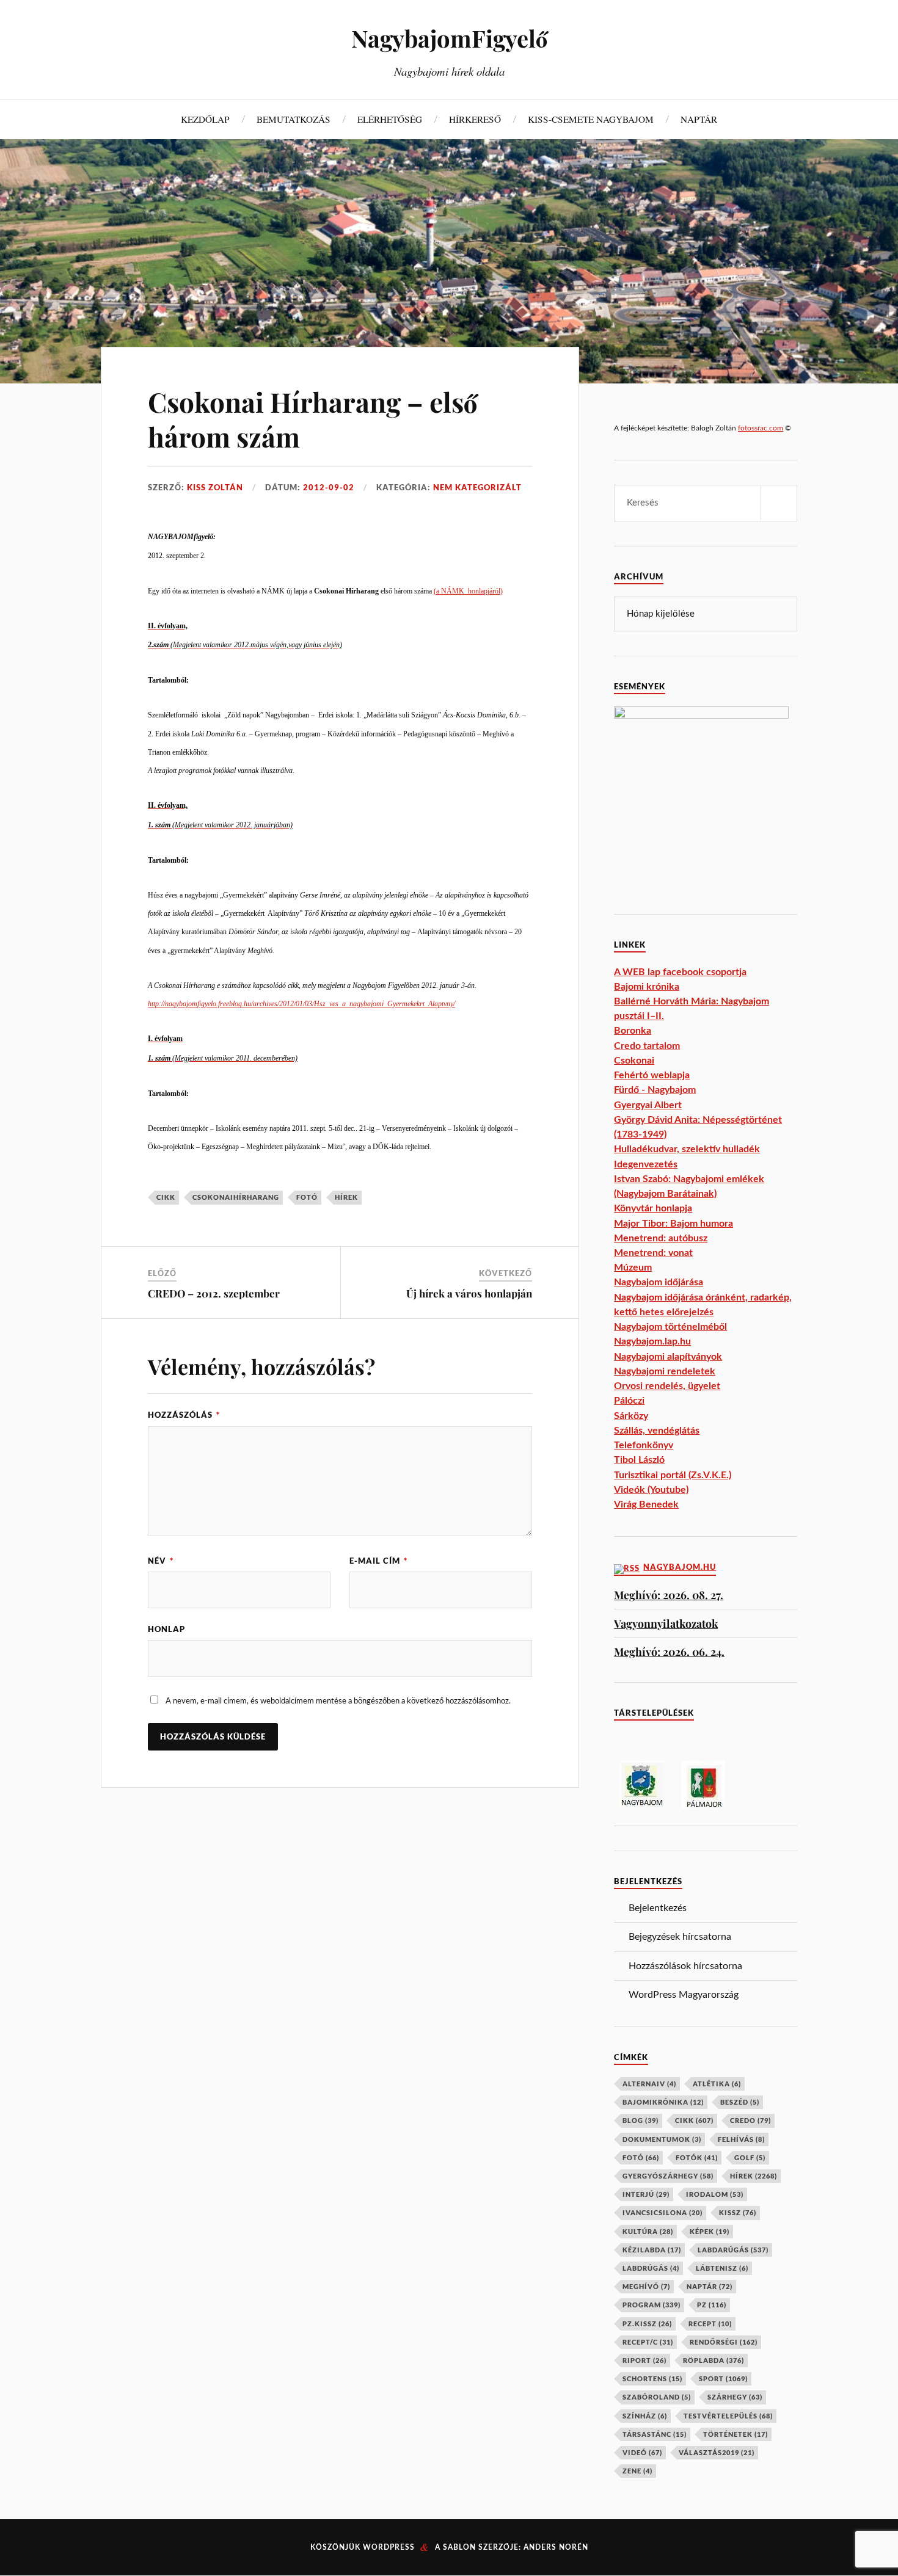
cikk (166, 1197)
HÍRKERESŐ (475, 119)
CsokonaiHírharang (236, 1197)
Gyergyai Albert (648, 1105)
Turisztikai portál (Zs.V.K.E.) (673, 1475)
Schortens (652, 2378)
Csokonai (634, 1061)
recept (710, 2324)
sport (723, 2378)
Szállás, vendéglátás (657, 1431)
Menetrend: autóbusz (661, 1238)
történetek (736, 2434)
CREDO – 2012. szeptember (214, 1293)
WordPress (389, 2547)
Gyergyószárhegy (668, 2176)
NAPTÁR (699, 119)
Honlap (166, 1629)
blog (641, 2120)
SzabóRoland (657, 2397)
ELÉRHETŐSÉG (390, 119)
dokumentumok (662, 2139)
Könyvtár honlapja (653, 1208)
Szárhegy (735, 2397)
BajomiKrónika (663, 2102)
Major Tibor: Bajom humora (673, 1224)
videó (642, 2452)
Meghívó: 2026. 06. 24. (669, 1651)
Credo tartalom (647, 1046)
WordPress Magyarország (684, 1995)
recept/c (648, 2342)
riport (644, 2360)
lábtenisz (722, 2268)
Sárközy (631, 1416)
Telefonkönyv (644, 1445)
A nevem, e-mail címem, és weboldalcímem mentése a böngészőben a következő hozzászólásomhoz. (338, 1701)
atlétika (717, 2084)
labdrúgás (651, 2268)
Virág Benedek (646, 1504)
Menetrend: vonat (653, 1253)
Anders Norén (556, 2547)
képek (710, 2231)
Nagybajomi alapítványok (668, 1357)
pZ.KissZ (647, 2324)
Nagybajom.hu (680, 1567)
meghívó (646, 2286)
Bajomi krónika (647, 987)
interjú (646, 2194)
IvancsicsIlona (663, 2212)
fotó (307, 1197)
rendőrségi (724, 2342)
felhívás (741, 2139)
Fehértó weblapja (652, 1075)
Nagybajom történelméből (670, 1327)
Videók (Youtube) (651, 1490)
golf (750, 2157)
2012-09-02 (329, 487)
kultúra (648, 2231)
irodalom (715, 2194)
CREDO (750, 2120)
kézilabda (652, 2250)
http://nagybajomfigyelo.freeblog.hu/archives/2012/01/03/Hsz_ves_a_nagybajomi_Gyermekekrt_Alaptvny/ (301, 1004)
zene (637, 2471)
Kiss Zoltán (215, 487)
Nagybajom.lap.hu (652, 1341)
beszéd (740, 2102)
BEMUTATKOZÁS (294, 119)
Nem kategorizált (477, 487)
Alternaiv (649, 2084)
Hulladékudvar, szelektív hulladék (687, 1149)
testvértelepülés (728, 2416)
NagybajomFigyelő (449, 38)
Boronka (633, 1031)
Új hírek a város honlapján (469, 1293)
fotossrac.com (761, 428)
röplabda (714, 2360)
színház (645, 2416)
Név (161, 1561)
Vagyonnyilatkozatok (666, 1623)
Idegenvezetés (646, 1164)
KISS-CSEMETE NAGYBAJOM (591, 119)
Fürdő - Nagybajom (655, 1090)
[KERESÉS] (779, 503)
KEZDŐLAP (205, 119)
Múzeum (633, 1268)
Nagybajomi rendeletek (665, 1371)
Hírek (346, 1197)
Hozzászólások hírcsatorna (685, 1966)
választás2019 (717, 2452)
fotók (697, 2157)
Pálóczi (629, 1401)
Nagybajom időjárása (659, 1282)
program (652, 2305)
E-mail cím (378, 1561)
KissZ (738, 2212)
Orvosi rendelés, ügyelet (667, 1386)
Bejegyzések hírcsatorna (680, 1937)
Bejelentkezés (658, 1908)
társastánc (655, 2434)
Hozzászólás (184, 1415)
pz (712, 2305)
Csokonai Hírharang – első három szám (312, 419)
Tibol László (639, 1460)
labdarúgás (733, 2250)
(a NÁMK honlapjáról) (468, 591)
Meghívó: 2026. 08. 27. (669, 1595)
